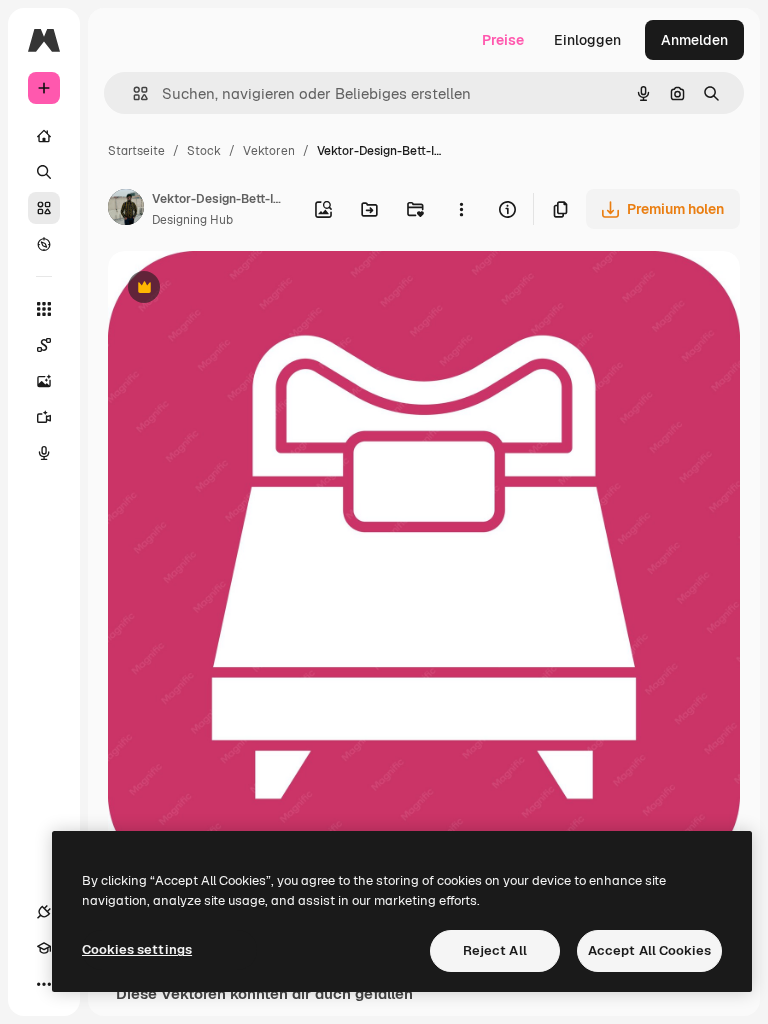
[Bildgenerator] (44, 381)
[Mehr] (44, 984)
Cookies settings (137, 949)
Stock (204, 151)
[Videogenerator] (44, 417)
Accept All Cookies (649, 950)
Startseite (136, 151)
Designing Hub (192, 220)
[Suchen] (44, 172)
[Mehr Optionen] (461, 209)
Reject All (495, 950)
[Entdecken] (44, 244)
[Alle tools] (44, 309)
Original (236, 289)
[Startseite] (44, 136)
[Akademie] (44, 948)
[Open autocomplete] (132, 93)
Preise (503, 40)
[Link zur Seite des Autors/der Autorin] (126, 210)
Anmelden (694, 40)
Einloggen (587, 40)
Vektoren (269, 151)
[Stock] (44, 208)
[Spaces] (44, 345)
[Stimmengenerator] (44, 453)
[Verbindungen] (44, 912)
